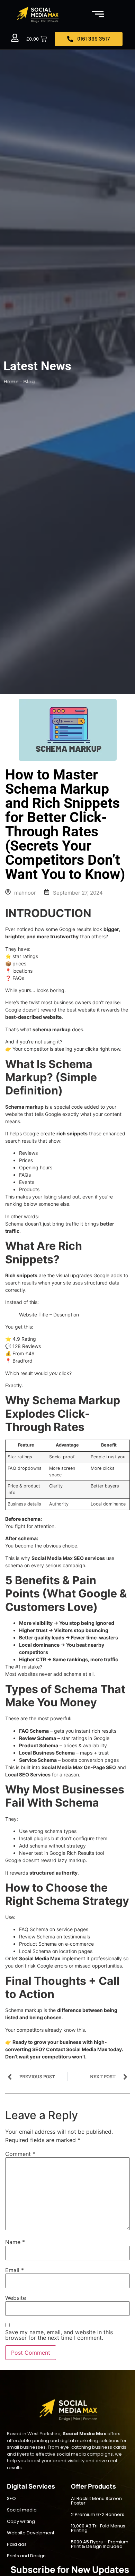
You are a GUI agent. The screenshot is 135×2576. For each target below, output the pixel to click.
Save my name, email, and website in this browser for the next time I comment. (59, 2335)
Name (15, 2242)
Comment (20, 2154)
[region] (67, 2517)
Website (16, 2298)
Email (15, 2270)
